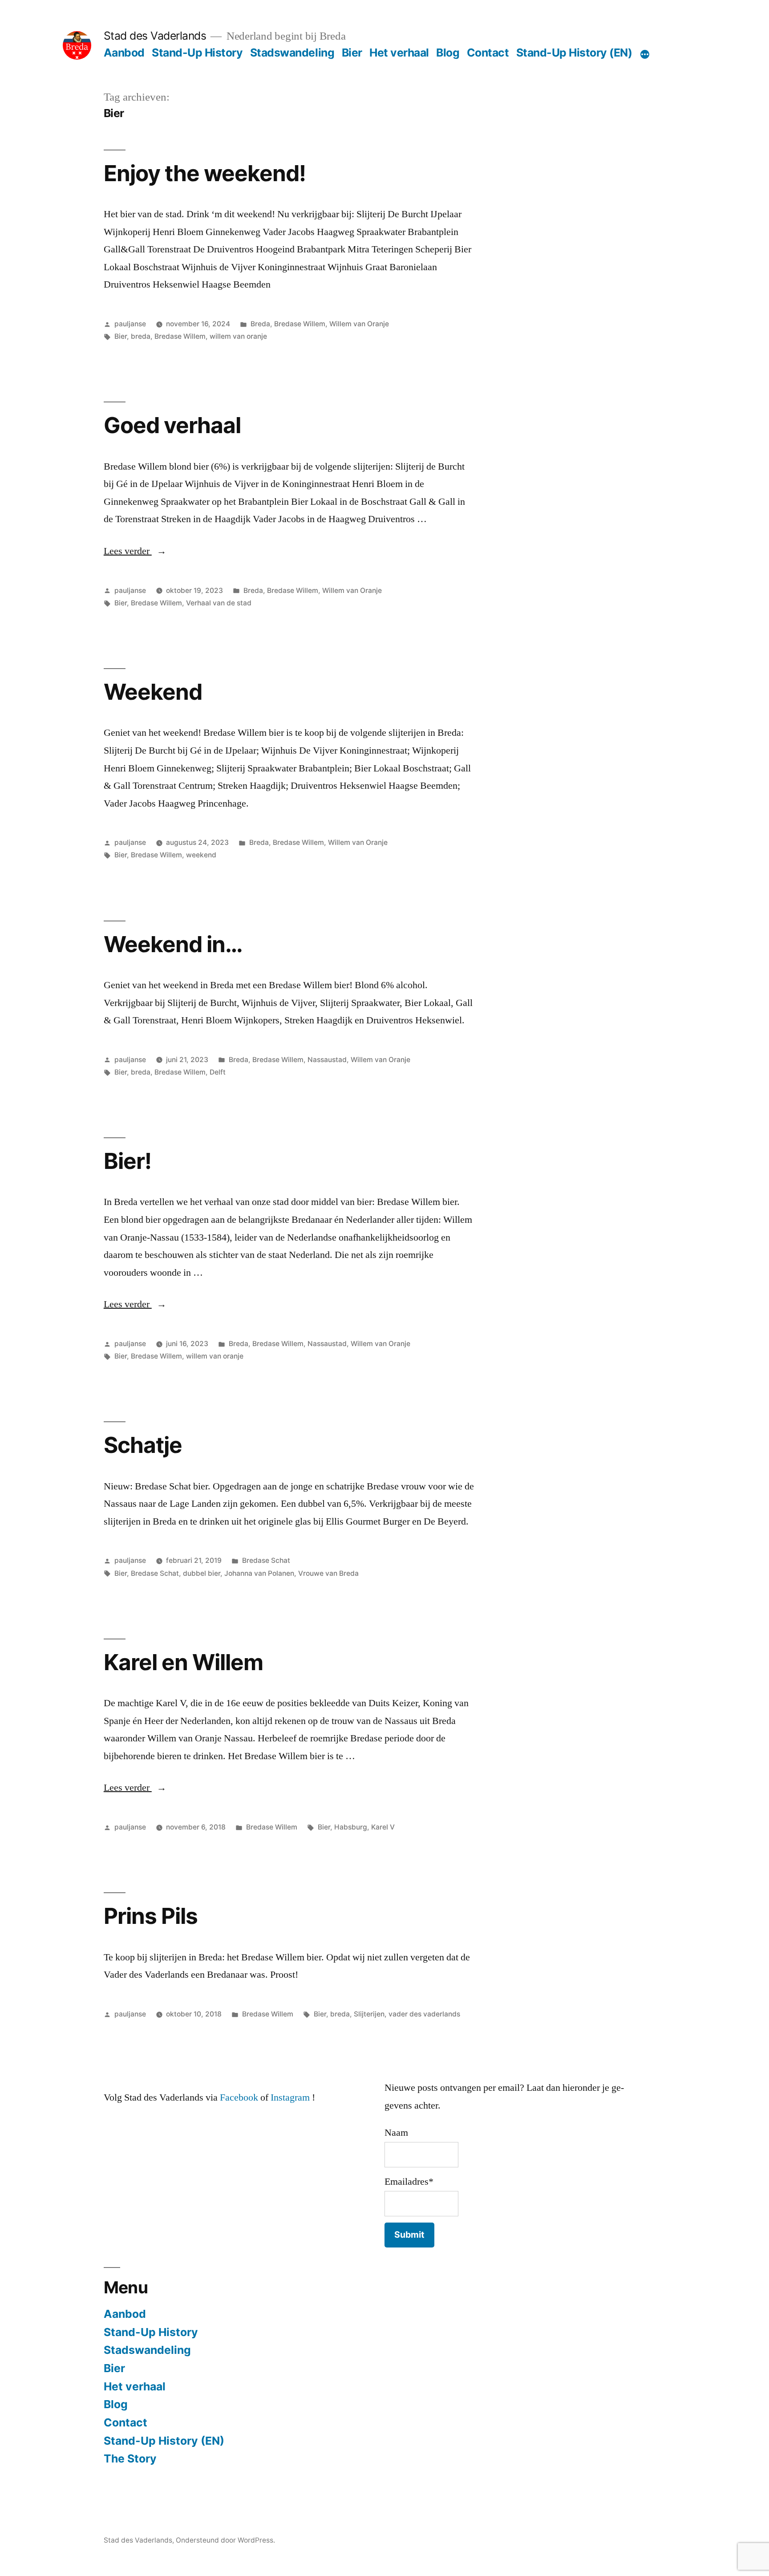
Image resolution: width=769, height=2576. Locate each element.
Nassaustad (327, 1060)
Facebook (239, 2097)
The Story (130, 2458)
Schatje (143, 1445)
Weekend (153, 692)
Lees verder (135, 551)
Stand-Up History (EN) (574, 53)
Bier (352, 53)
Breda (260, 324)
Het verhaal (399, 53)
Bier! (127, 1161)
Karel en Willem (183, 1662)
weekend (201, 855)
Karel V (383, 1827)
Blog (448, 53)
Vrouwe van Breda (328, 1573)
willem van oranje (238, 336)
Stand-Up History (197, 53)
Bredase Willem (300, 324)
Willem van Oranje (359, 324)
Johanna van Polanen (259, 1573)
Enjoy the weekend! (205, 173)
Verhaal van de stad (219, 603)
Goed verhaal (172, 425)
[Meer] (645, 54)
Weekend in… (173, 944)
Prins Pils (151, 1916)
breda (141, 336)
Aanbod (124, 53)
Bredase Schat (266, 1560)
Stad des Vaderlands (155, 36)
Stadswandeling (292, 53)
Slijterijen (369, 2014)
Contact (488, 53)
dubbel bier (202, 1573)
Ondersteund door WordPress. (225, 2540)
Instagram (290, 2097)
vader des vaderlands (424, 2014)
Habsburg (351, 1827)
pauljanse (130, 324)
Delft (218, 1072)
